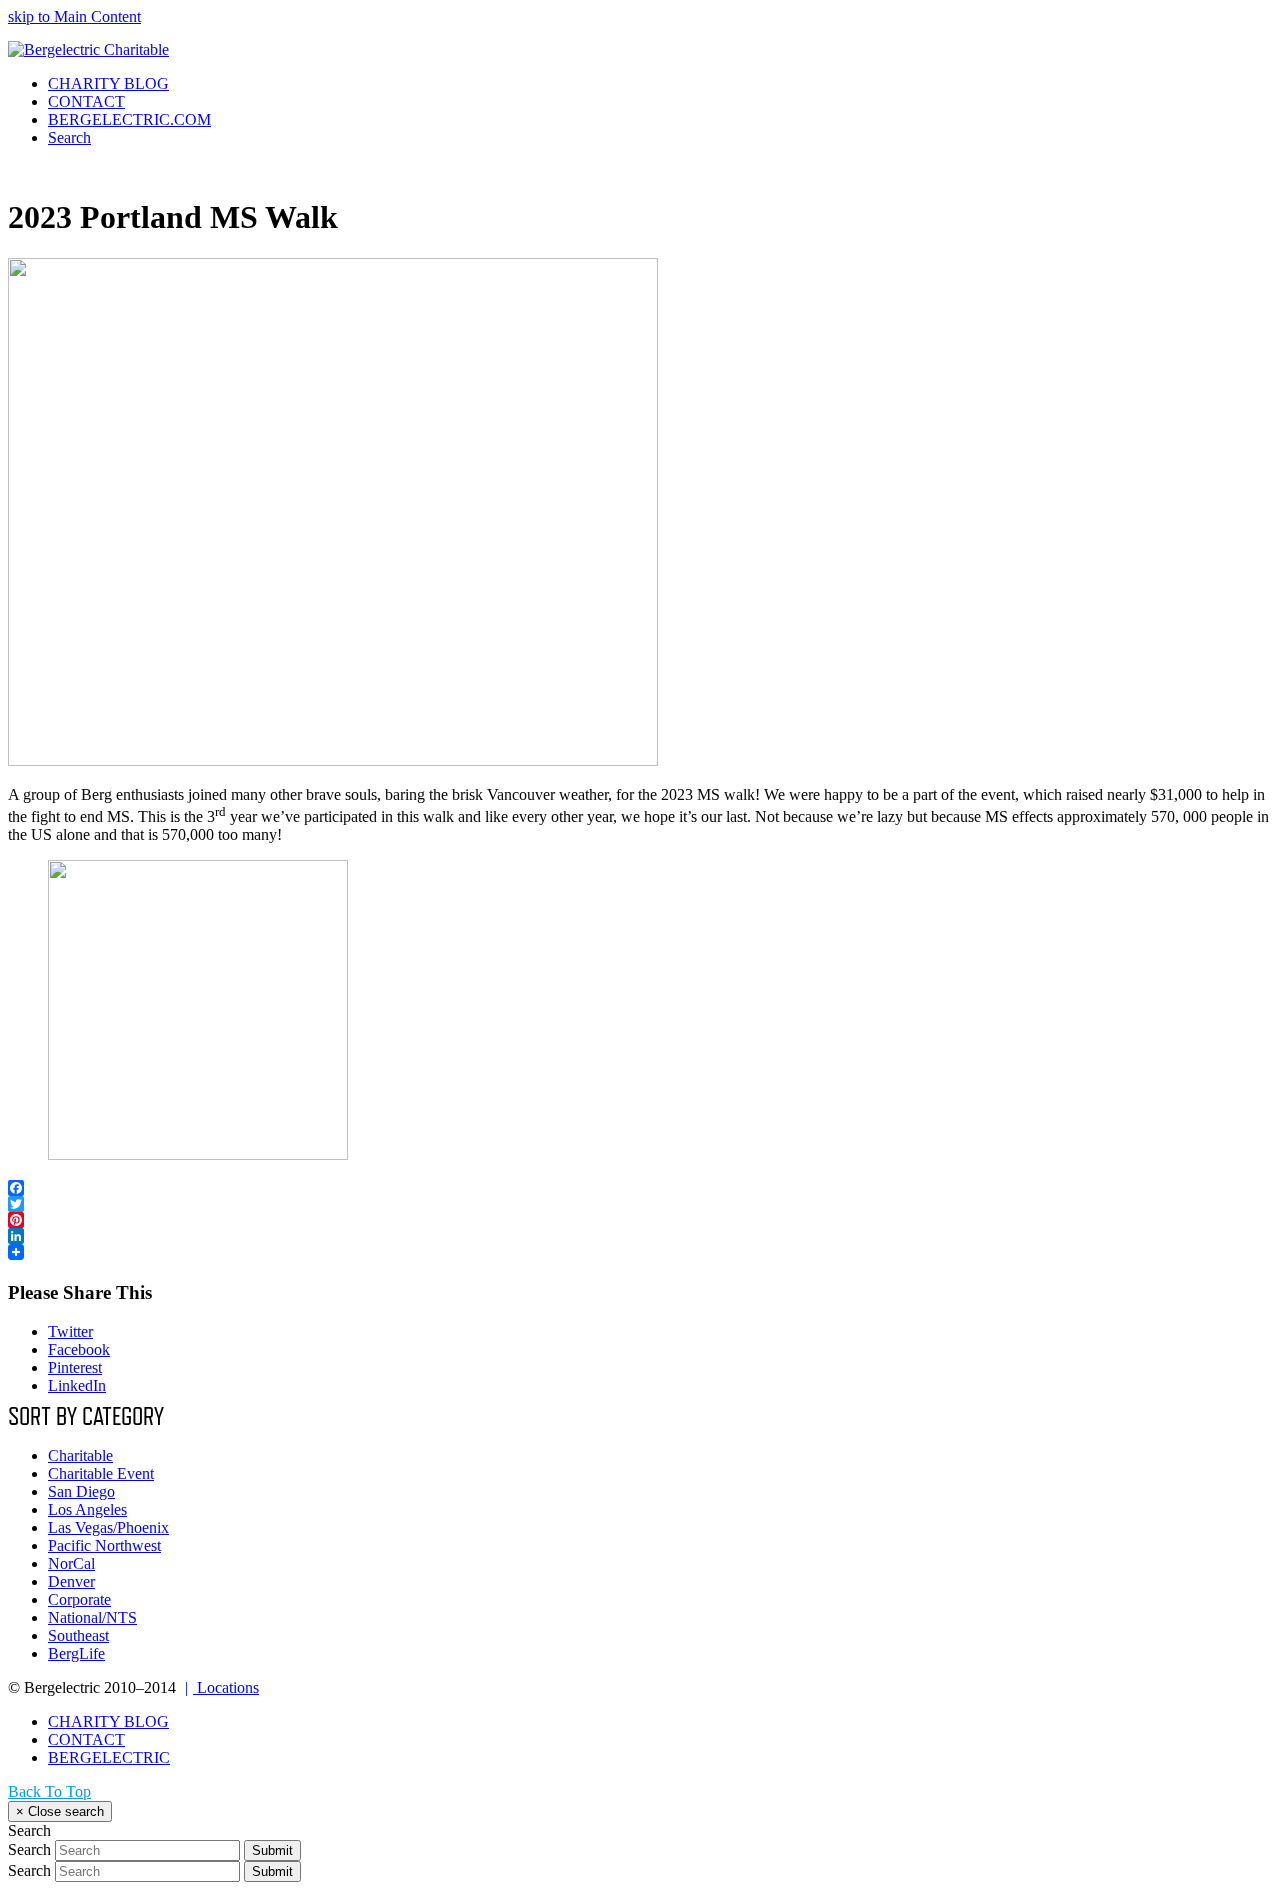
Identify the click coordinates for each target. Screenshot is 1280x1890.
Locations (222, 1687)
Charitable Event (101, 1473)
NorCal (71, 1563)
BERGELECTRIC (109, 1757)
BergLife (76, 1653)
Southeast (78, 1635)
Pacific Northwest (104, 1545)
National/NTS (92, 1617)
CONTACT (86, 1739)
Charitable (80, 1455)
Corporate (79, 1599)
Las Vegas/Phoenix (108, 1527)
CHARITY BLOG (108, 1721)
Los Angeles (87, 1509)
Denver (71, 1581)
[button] (69, 137)
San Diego (81, 1491)
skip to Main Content (74, 16)
